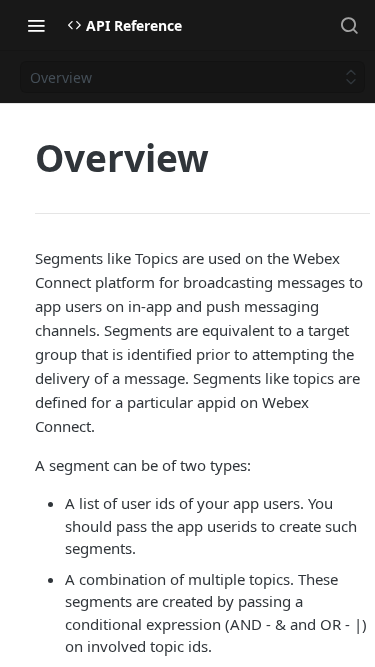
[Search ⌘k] (349, 25)
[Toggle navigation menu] (36, 25)
